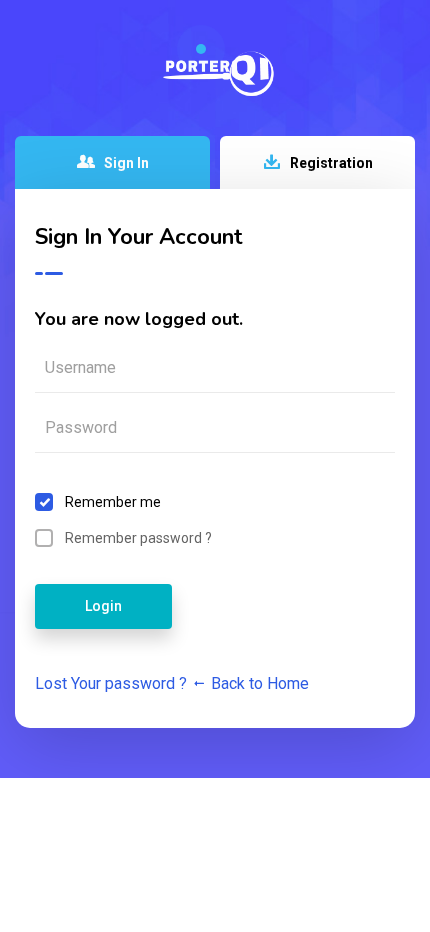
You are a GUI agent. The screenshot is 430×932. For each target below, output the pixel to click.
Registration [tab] (330, 163)
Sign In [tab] (125, 163)
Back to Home (258, 683)
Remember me (113, 502)
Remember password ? (138, 538)
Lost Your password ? (111, 683)
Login (103, 606)
